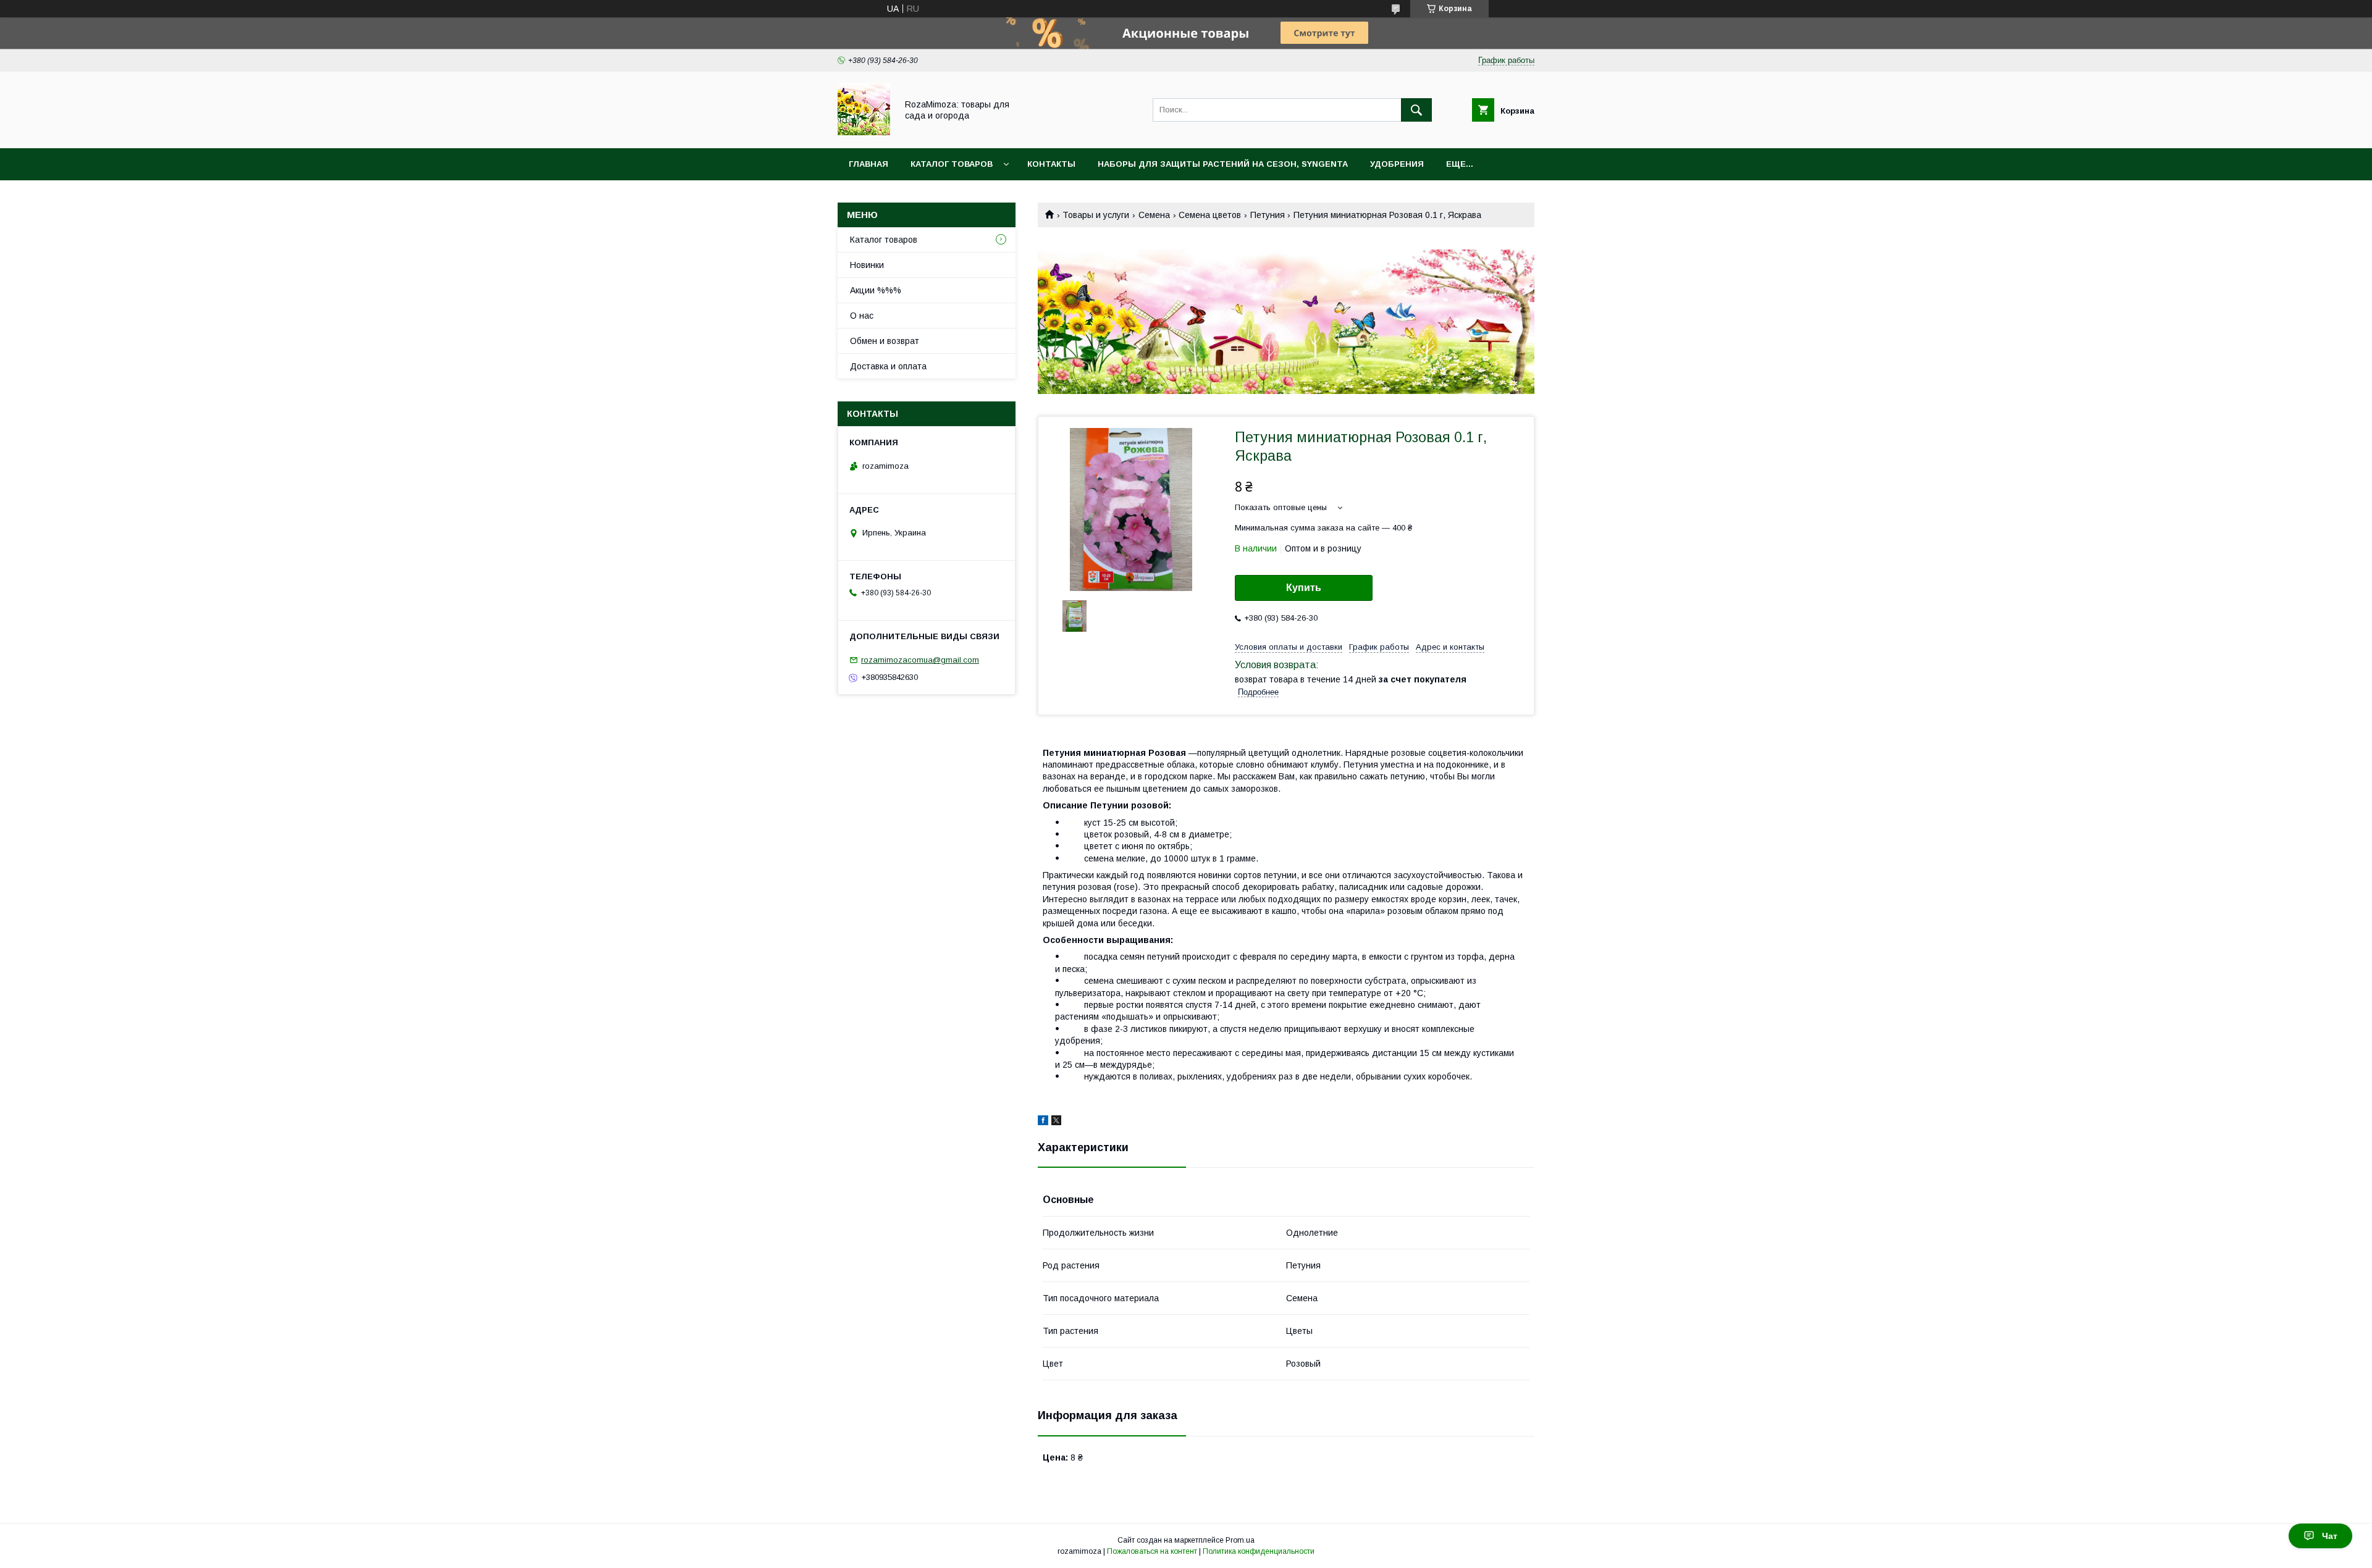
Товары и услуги (1096, 215)
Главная (868, 164)
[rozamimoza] (864, 132)
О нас (862, 316)
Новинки (867, 265)
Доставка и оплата (888, 366)
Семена (1154, 215)
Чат (2330, 1536)
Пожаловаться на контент (1152, 1551)
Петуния (1268, 215)
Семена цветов (1210, 215)
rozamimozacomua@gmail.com (920, 660)
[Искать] (1416, 110)
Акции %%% (876, 290)
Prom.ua (1240, 1540)
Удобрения (1397, 164)
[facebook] (1043, 1122)
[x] (1056, 1122)
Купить (1304, 588)
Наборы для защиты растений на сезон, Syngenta (1223, 164)
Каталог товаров (952, 164)
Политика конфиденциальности (1259, 1551)
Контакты (1051, 164)
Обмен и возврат (885, 341)
